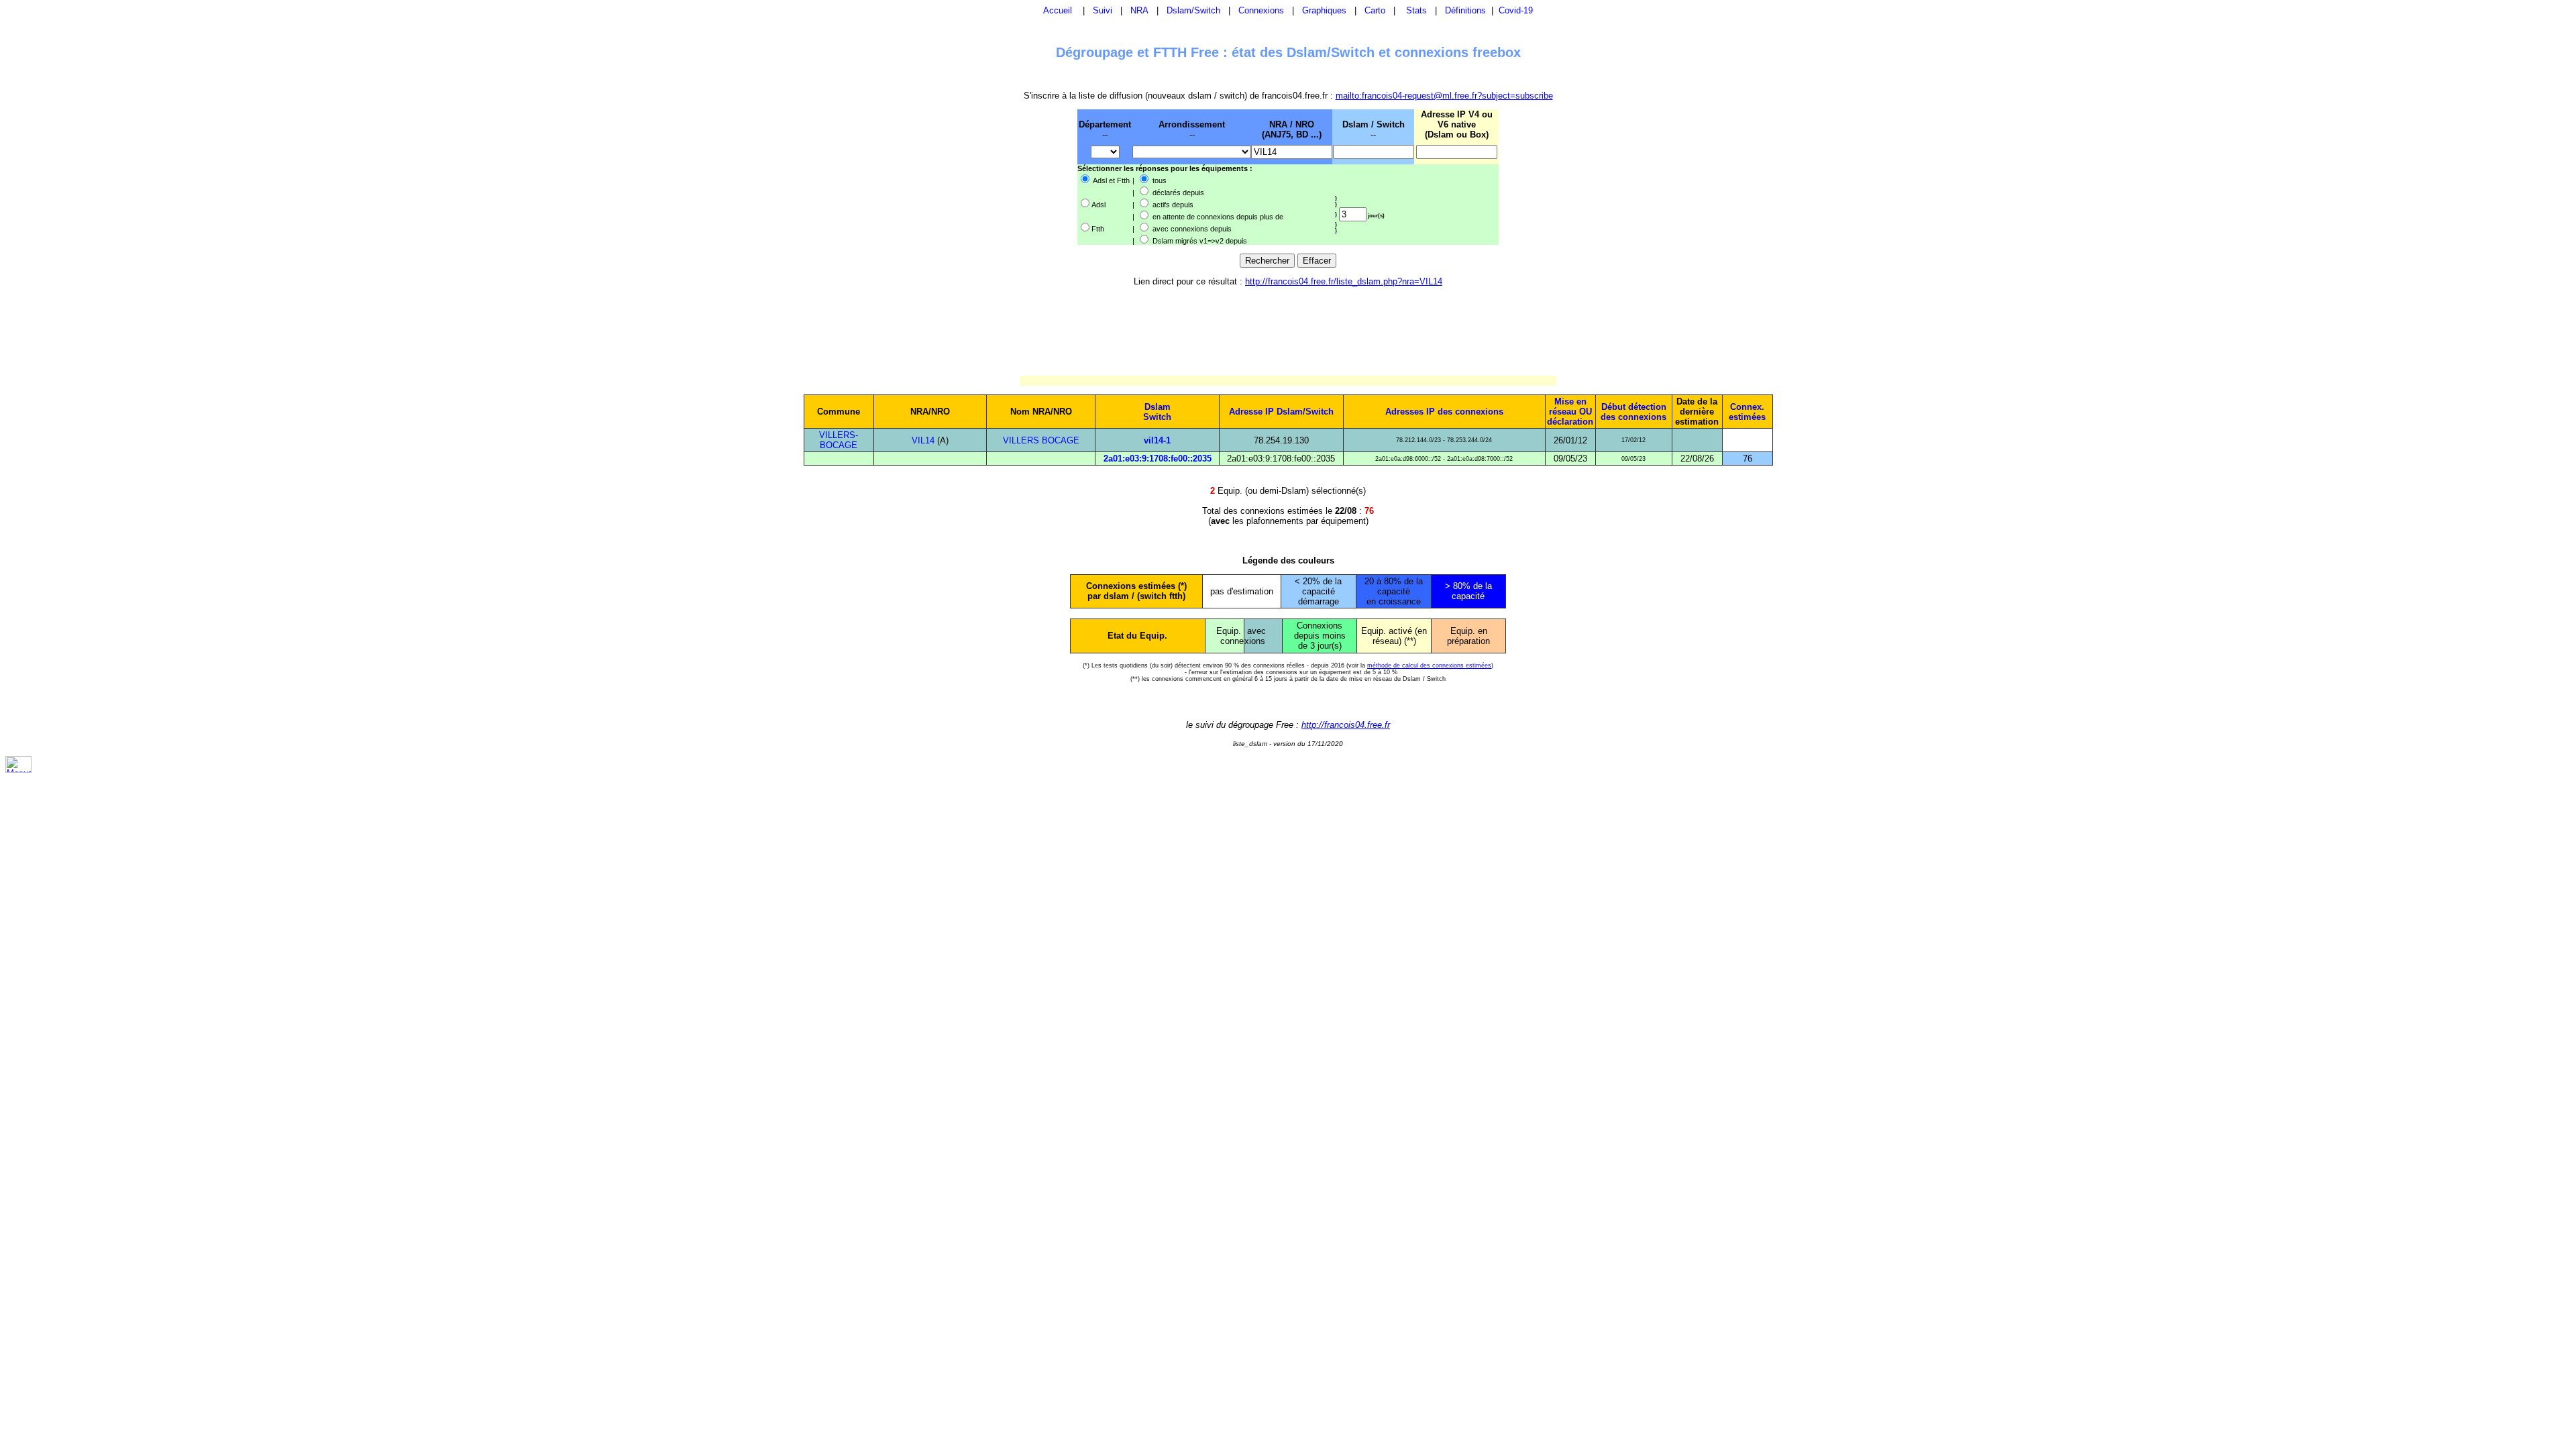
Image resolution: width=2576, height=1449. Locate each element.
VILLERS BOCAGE (1041, 440)
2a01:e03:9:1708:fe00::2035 (1158, 459)
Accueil (1058, 10)
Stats (1416, 10)
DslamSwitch (1157, 412)
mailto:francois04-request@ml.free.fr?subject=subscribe (1444, 96)
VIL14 (923, 440)
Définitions (1465, 10)
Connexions (1261, 10)
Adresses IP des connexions (1444, 412)
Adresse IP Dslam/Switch (1281, 412)
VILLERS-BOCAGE (839, 440)
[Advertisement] (1008, 176)
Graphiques (1324, 10)
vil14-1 (1157, 440)
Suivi (1103, 10)
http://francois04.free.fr (1346, 725)
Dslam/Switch (1193, 10)
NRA (1139, 10)
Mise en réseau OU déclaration (1570, 412)
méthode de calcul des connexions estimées (1429, 665)
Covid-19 (1516, 10)
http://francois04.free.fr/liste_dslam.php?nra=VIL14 (1344, 281)
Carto (1375, 10)
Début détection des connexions (1633, 412)
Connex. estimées (1747, 412)
